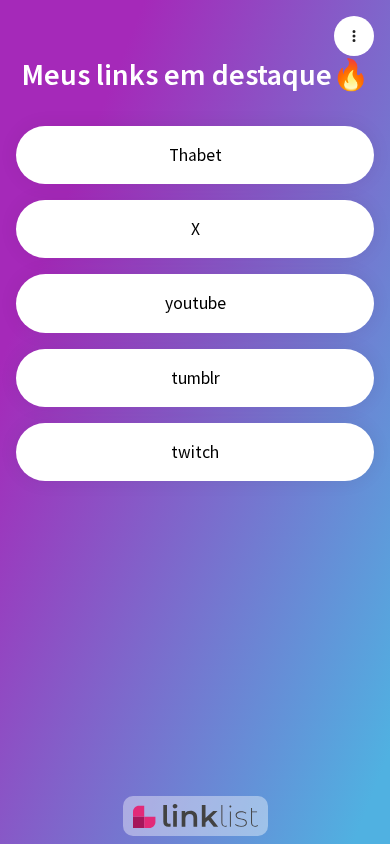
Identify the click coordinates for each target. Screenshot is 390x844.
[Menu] (354, 36)
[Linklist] (195, 816)
